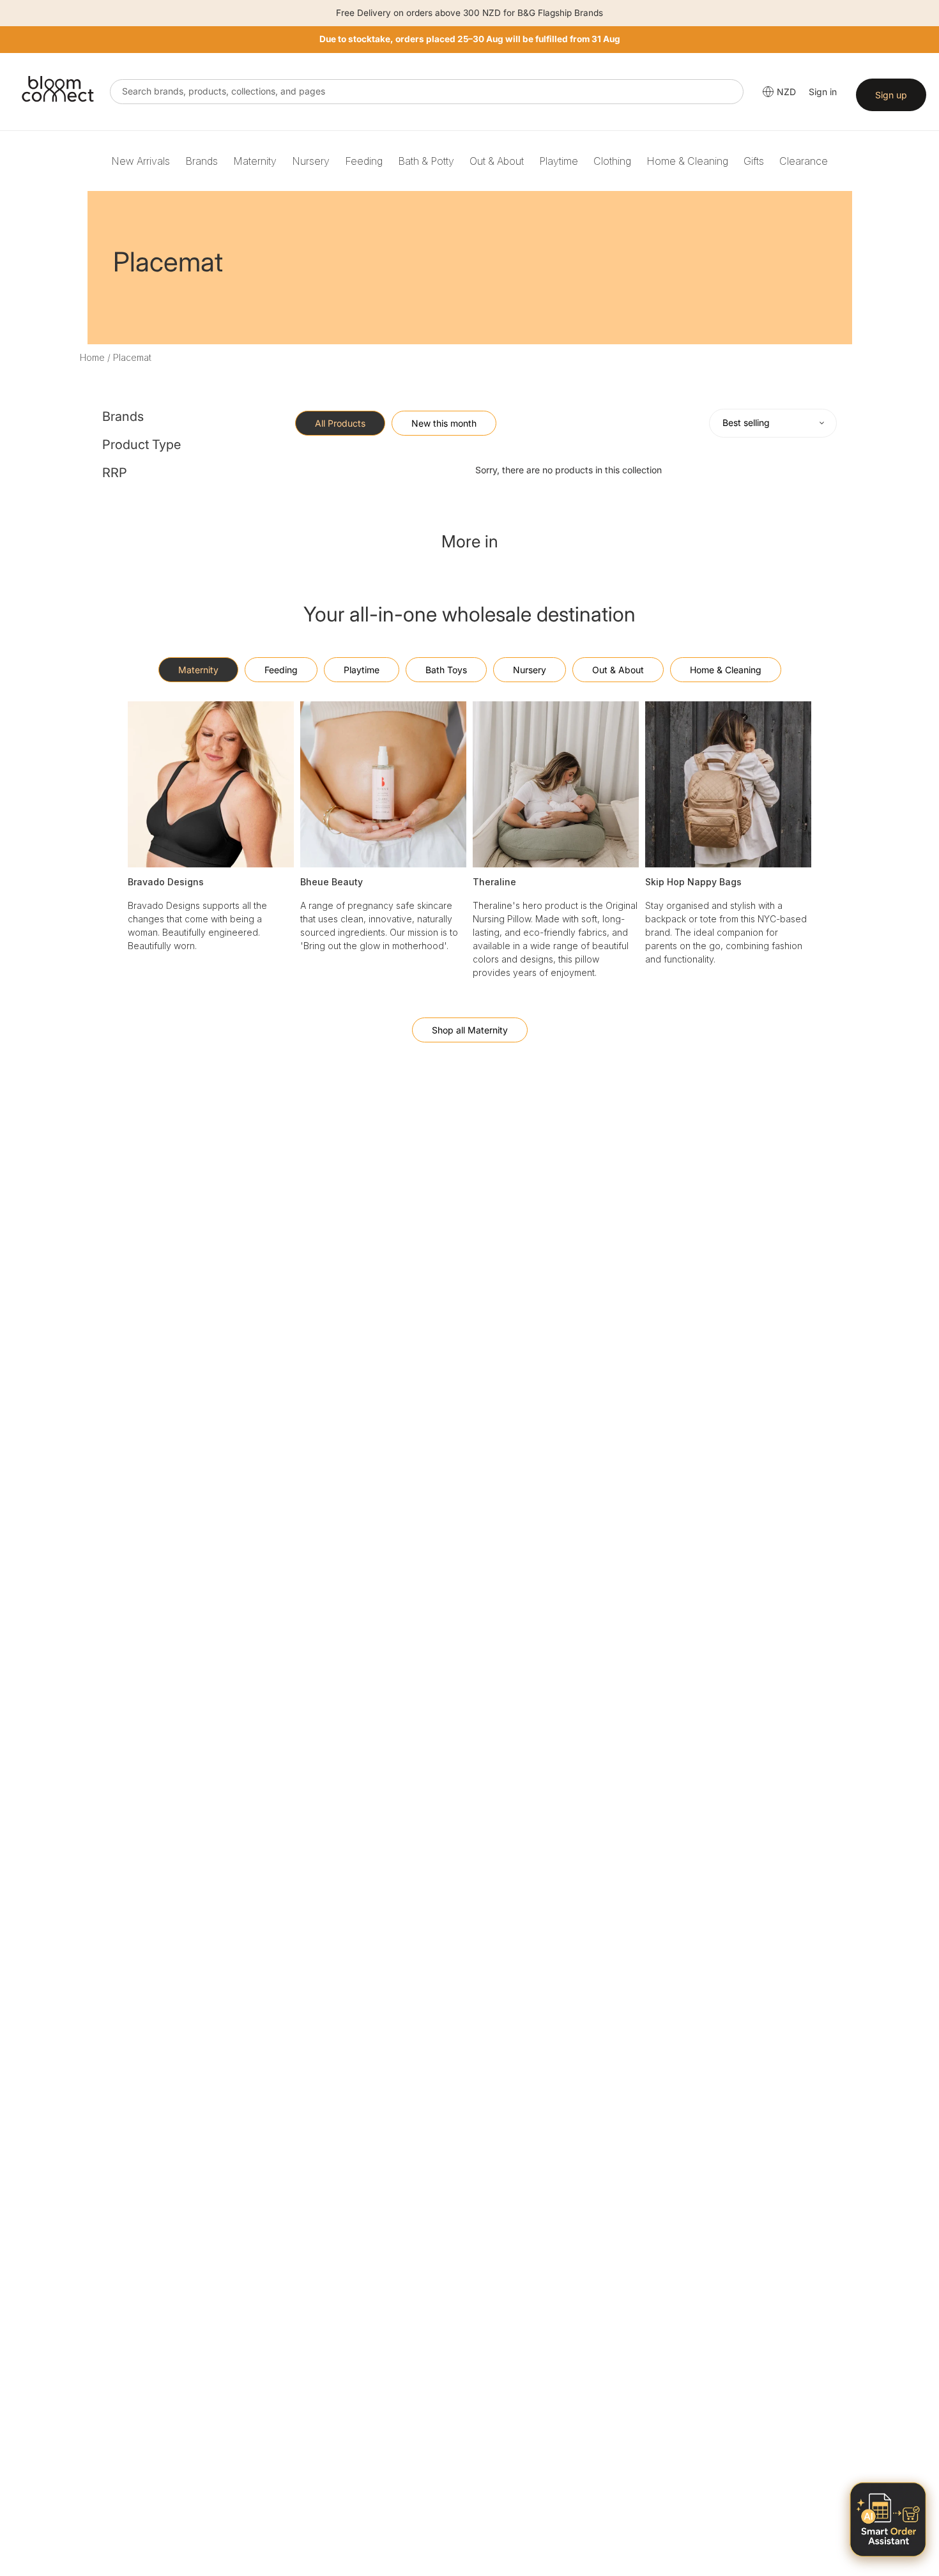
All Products (340, 423)
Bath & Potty (426, 161)
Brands (202, 161)
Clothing (612, 161)
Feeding (364, 161)
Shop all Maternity (470, 1030)
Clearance (804, 161)
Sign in (823, 92)
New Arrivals (141, 161)
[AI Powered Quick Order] (888, 2519)
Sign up (891, 95)
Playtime (559, 161)
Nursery (311, 161)
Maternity (255, 161)
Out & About (497, 161)
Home (92, 357)
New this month (444, 423)
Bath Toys (446, 670)
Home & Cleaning (687, 161)
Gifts (754, 161)
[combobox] (427, 92)
